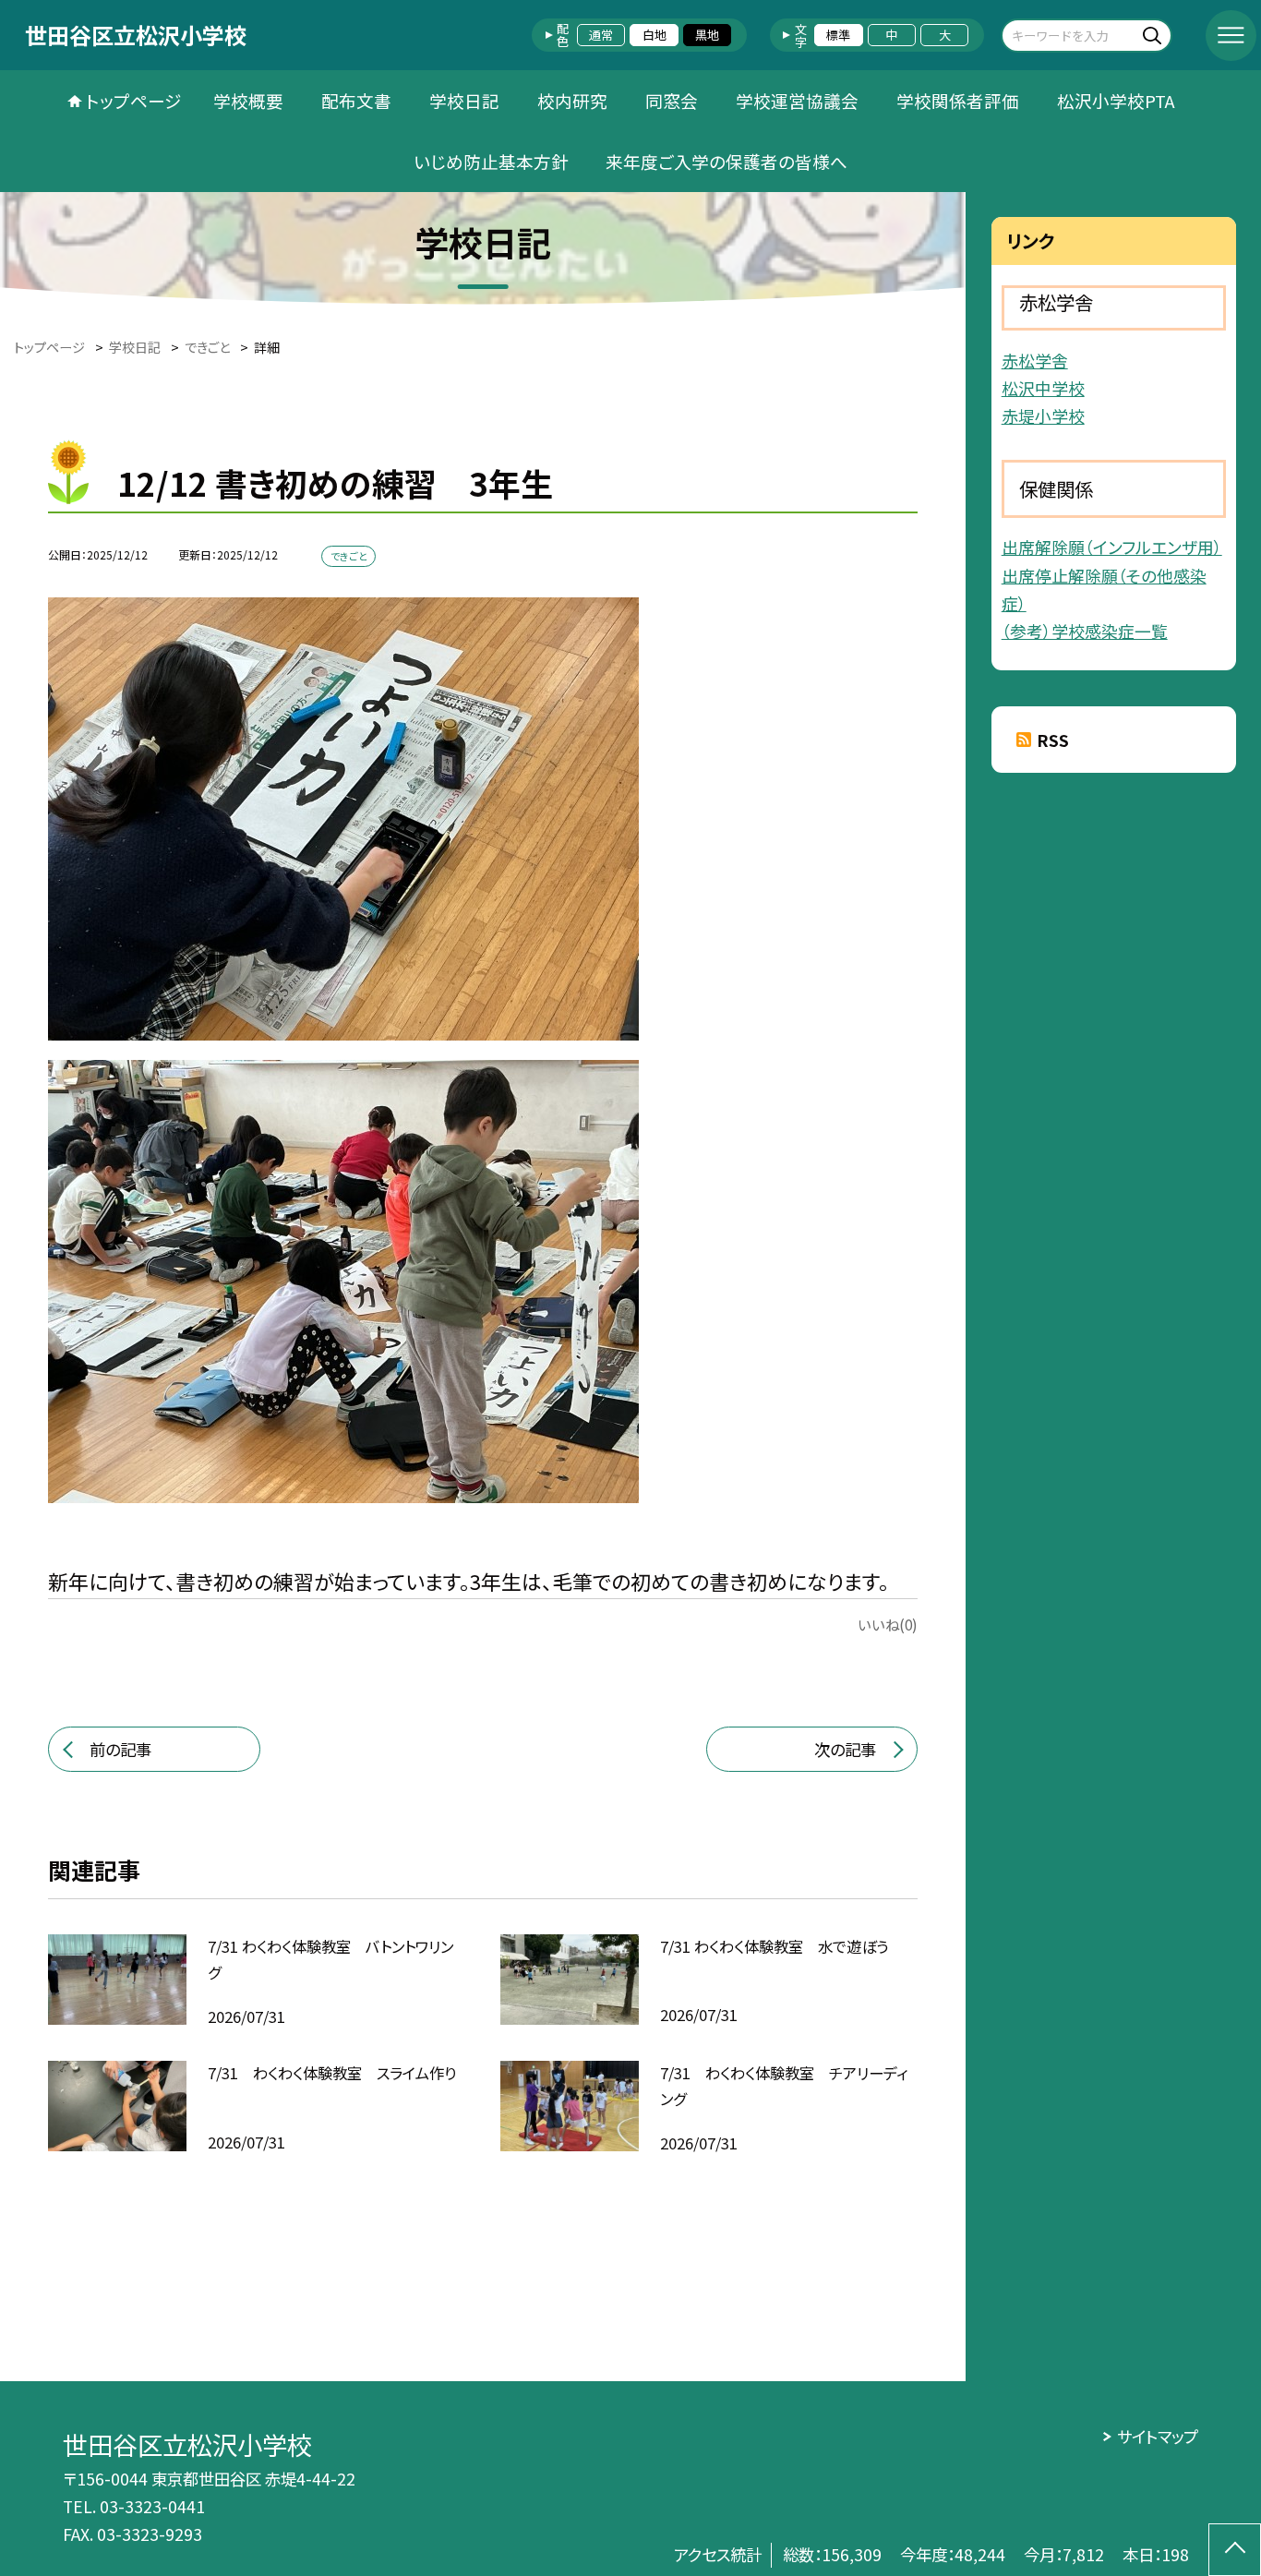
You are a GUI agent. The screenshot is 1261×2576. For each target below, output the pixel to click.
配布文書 (356, 100)
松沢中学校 (1043, 388)
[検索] (1155, 35)
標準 (838, 35)
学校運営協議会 (797, 100)
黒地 (707, 35)
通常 (601, 35)
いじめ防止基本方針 (491, 161)
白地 (655, 35)
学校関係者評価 (958, 100)
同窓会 (672, 100)
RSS (1053, 740)
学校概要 (248, 100)
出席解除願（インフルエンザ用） (1112, 547)
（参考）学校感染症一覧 (1085, 631)
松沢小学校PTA (1116, 100)
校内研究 (572, 100)
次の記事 (845, 1749)
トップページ (134, 100)
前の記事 (120, 1749)
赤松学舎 (1035, 360)
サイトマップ (1157, 2436)
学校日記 (464, 100)
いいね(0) (888, 1624)
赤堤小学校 (1043, 415)
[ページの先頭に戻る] (1235, 2550)
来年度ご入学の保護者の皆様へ (727, 161)
